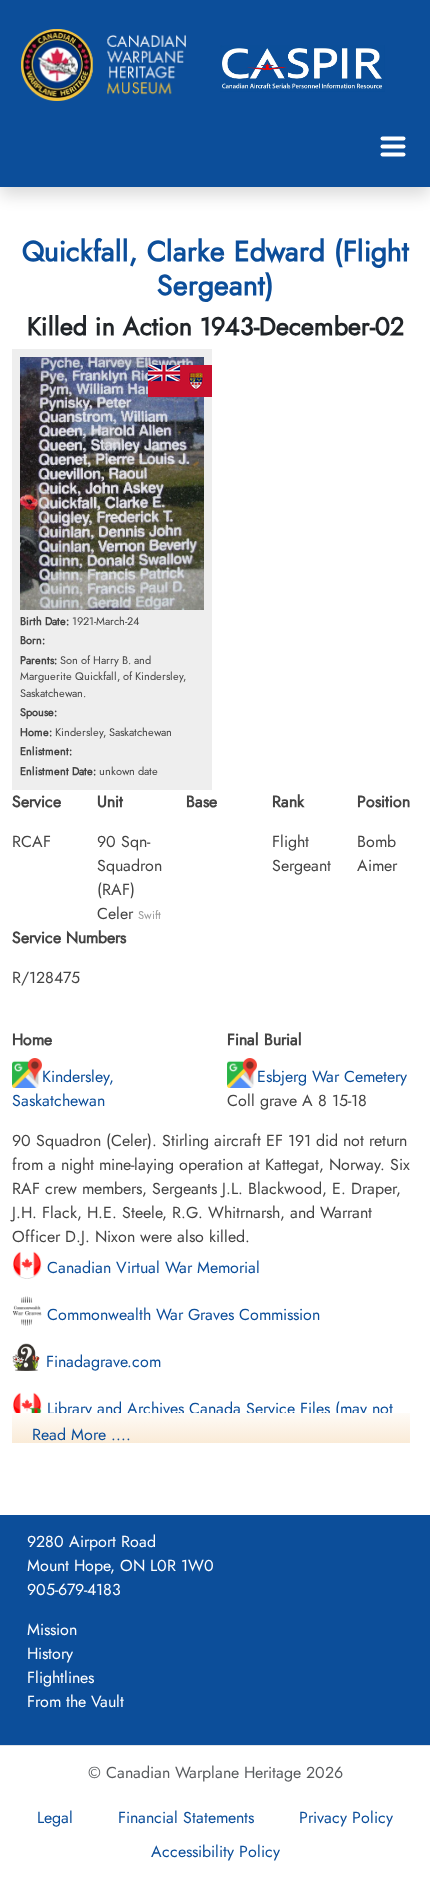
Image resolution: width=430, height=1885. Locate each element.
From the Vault (75, 1701)
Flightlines (60, 1677)
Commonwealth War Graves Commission (181, 1314)
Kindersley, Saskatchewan (63, 1088)
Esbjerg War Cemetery (332, 1076)
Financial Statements (186, 1817)
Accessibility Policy (215, 1851)
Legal (55, 1817)
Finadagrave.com (101, 1361)
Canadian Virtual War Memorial (151, 1267)
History (50, 1653)
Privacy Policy (346, 1817)
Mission (52, 1629)
